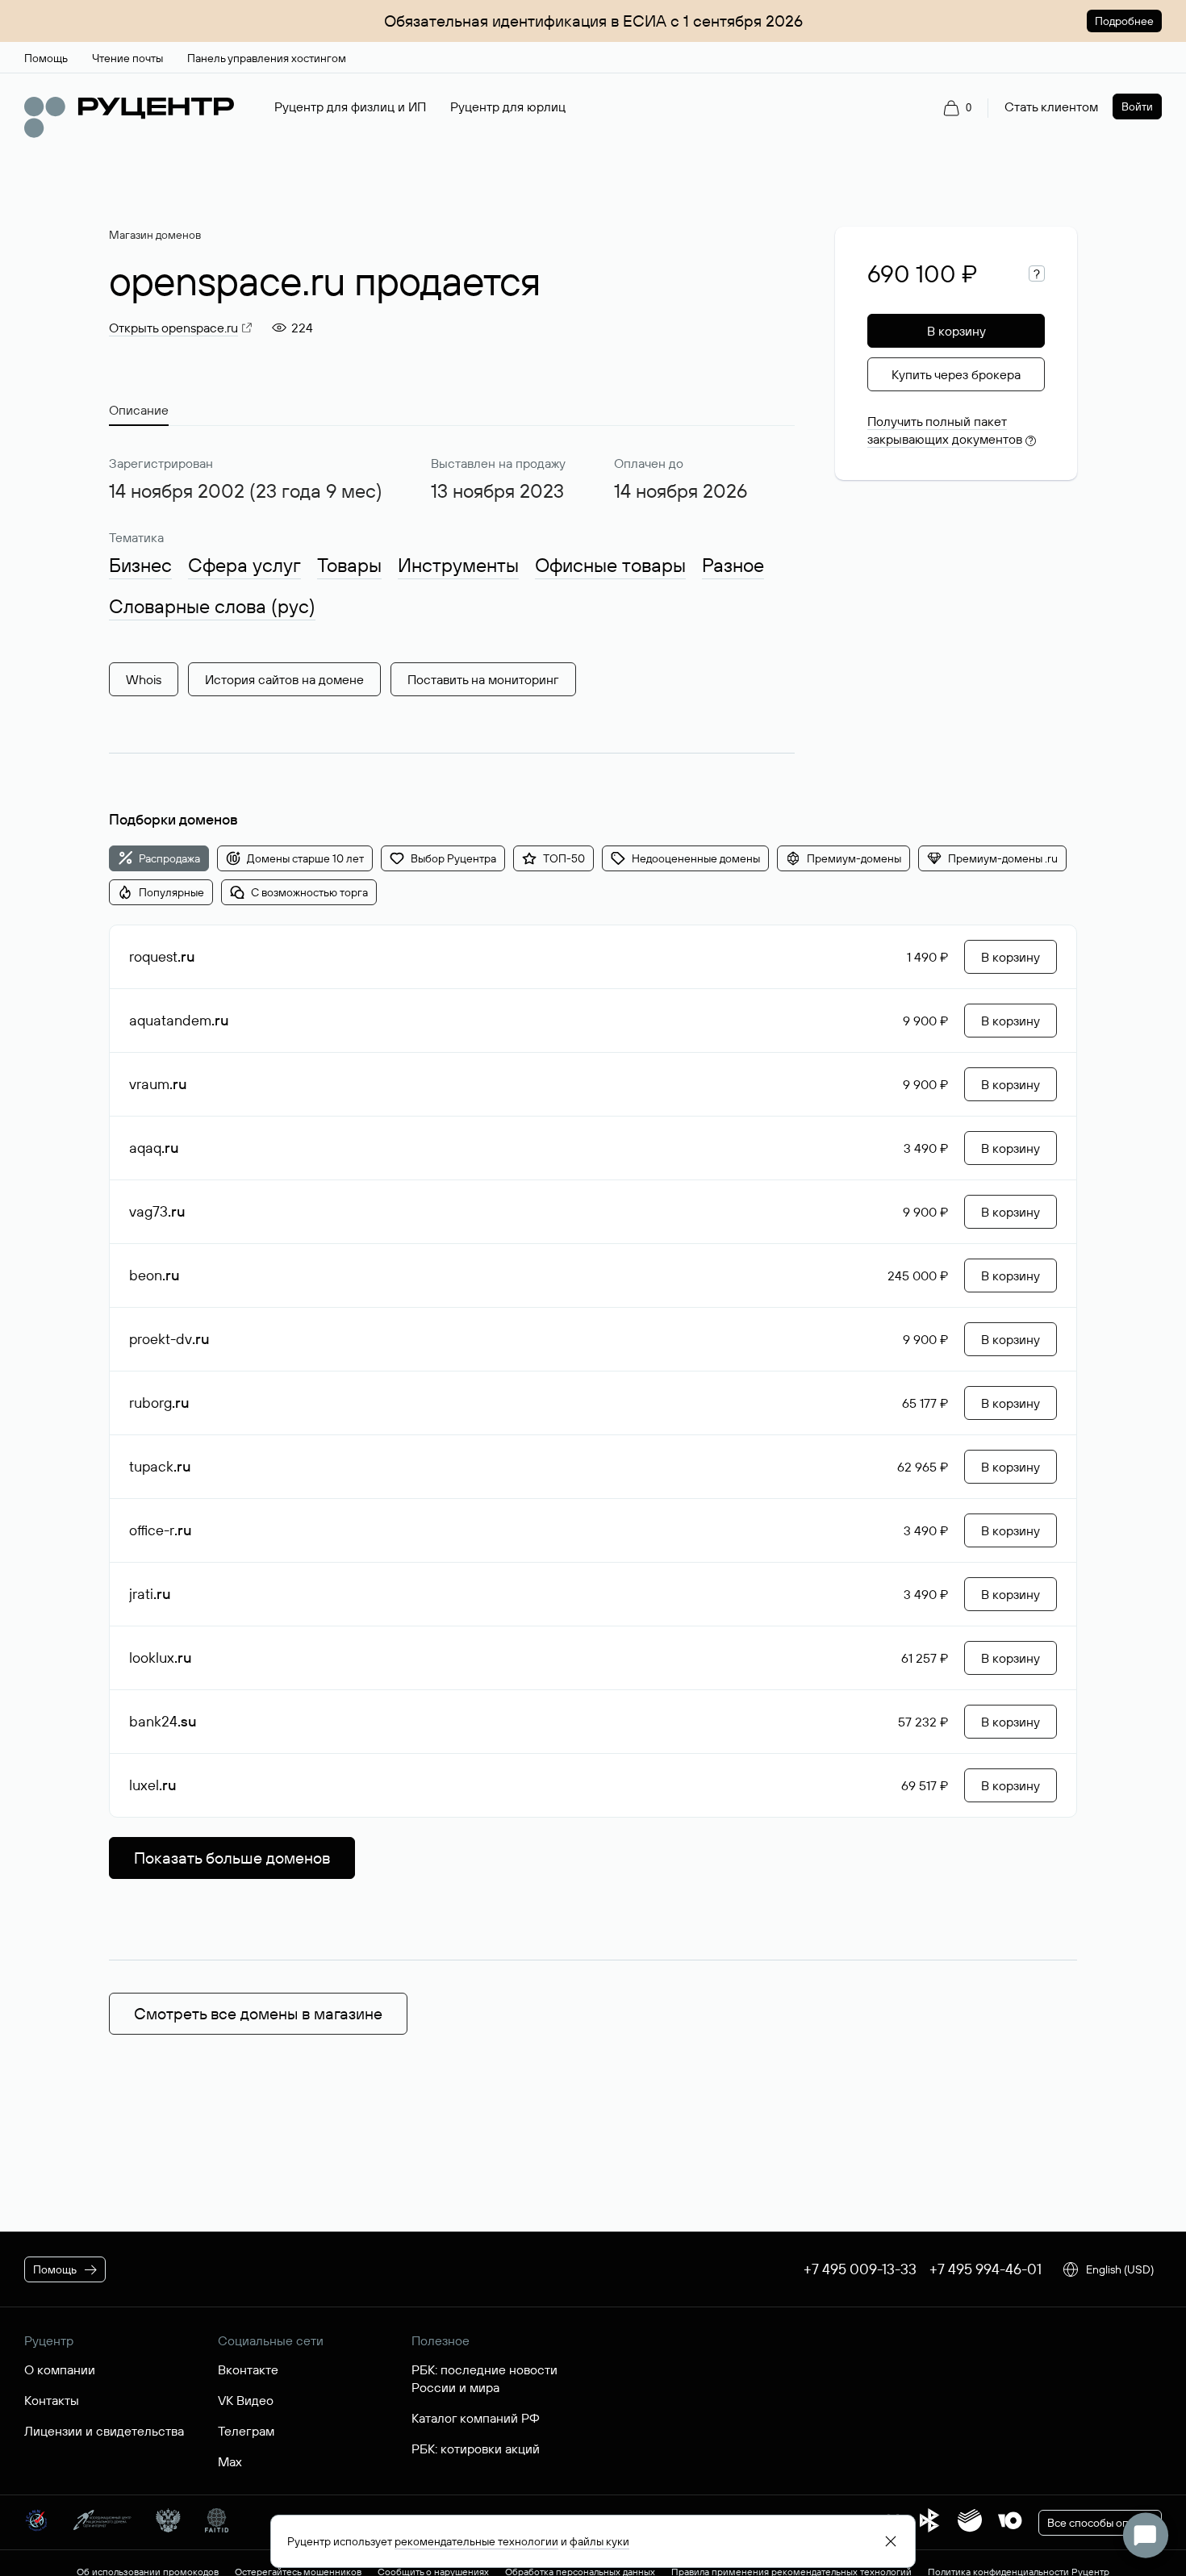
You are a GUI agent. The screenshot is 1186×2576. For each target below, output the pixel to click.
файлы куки (599, 2541)
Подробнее (1124, 21)
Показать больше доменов (232, 1858)
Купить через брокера (956, 374)
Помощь (55, 2269)
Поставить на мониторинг (483, 679)
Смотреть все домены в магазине (258, 2013)
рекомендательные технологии (476, 2541)
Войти (1137, 106)
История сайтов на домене (284, 679)
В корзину (956, 331)
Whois (144, 679)
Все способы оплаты (1100, 2523)
